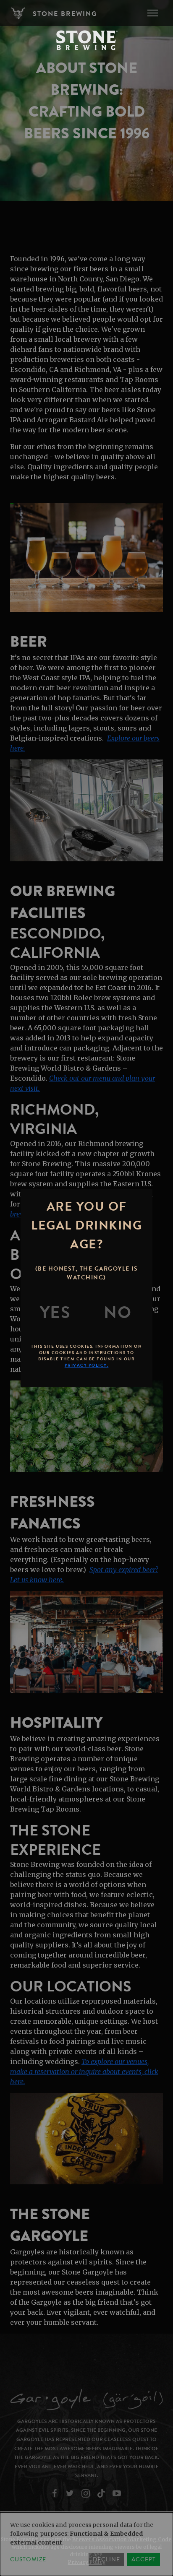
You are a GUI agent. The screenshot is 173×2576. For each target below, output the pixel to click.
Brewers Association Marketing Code (122, 2539)
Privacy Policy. (87, 1365)
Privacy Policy (87, 2562)
